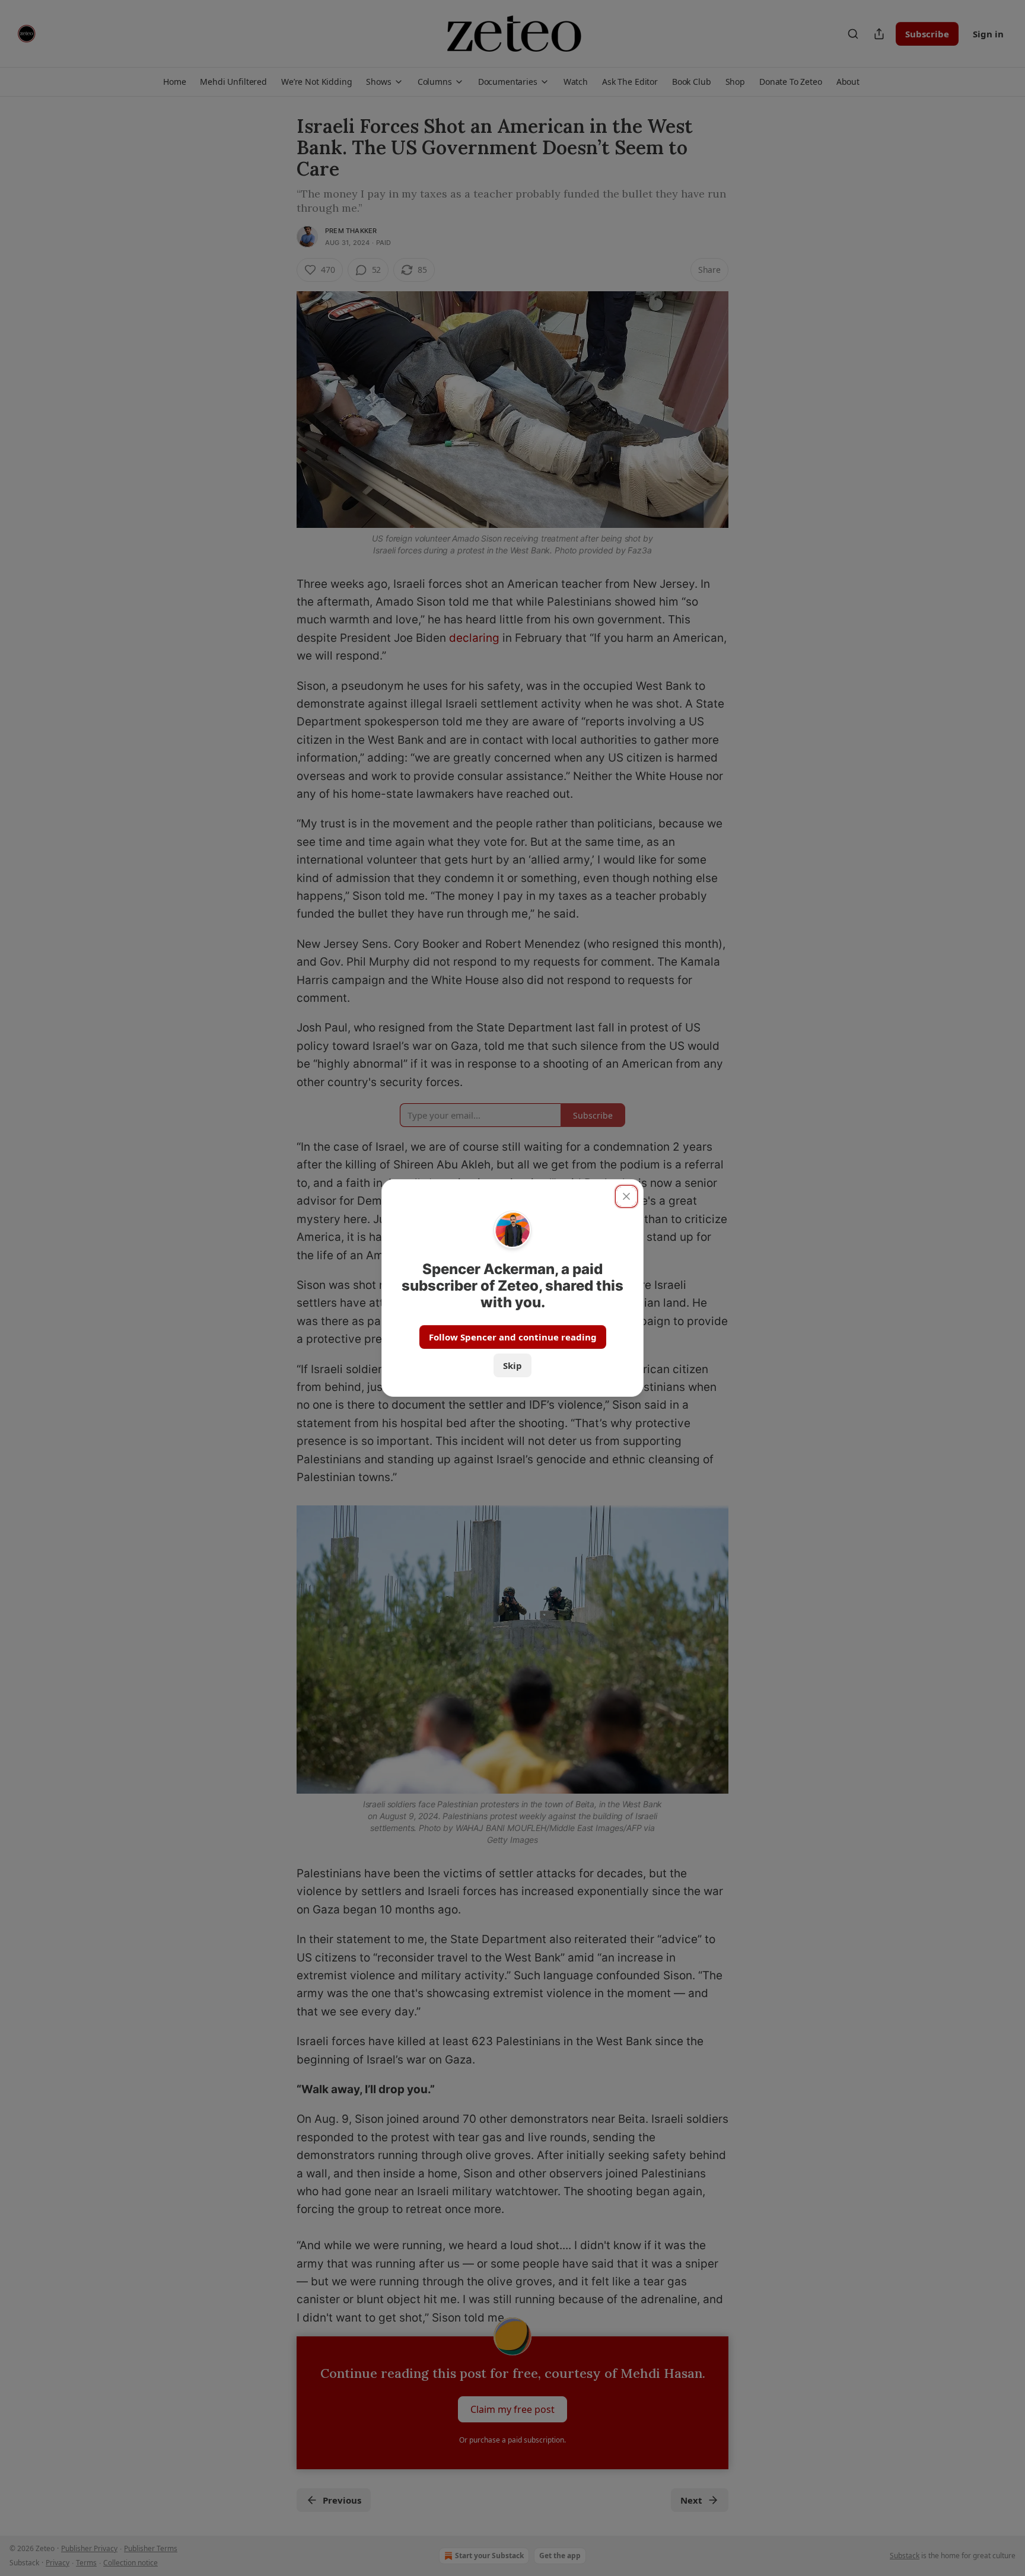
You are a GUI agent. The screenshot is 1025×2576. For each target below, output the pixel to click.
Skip (512, 1365)
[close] (626, 1196)
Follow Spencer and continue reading (513, 1337)
